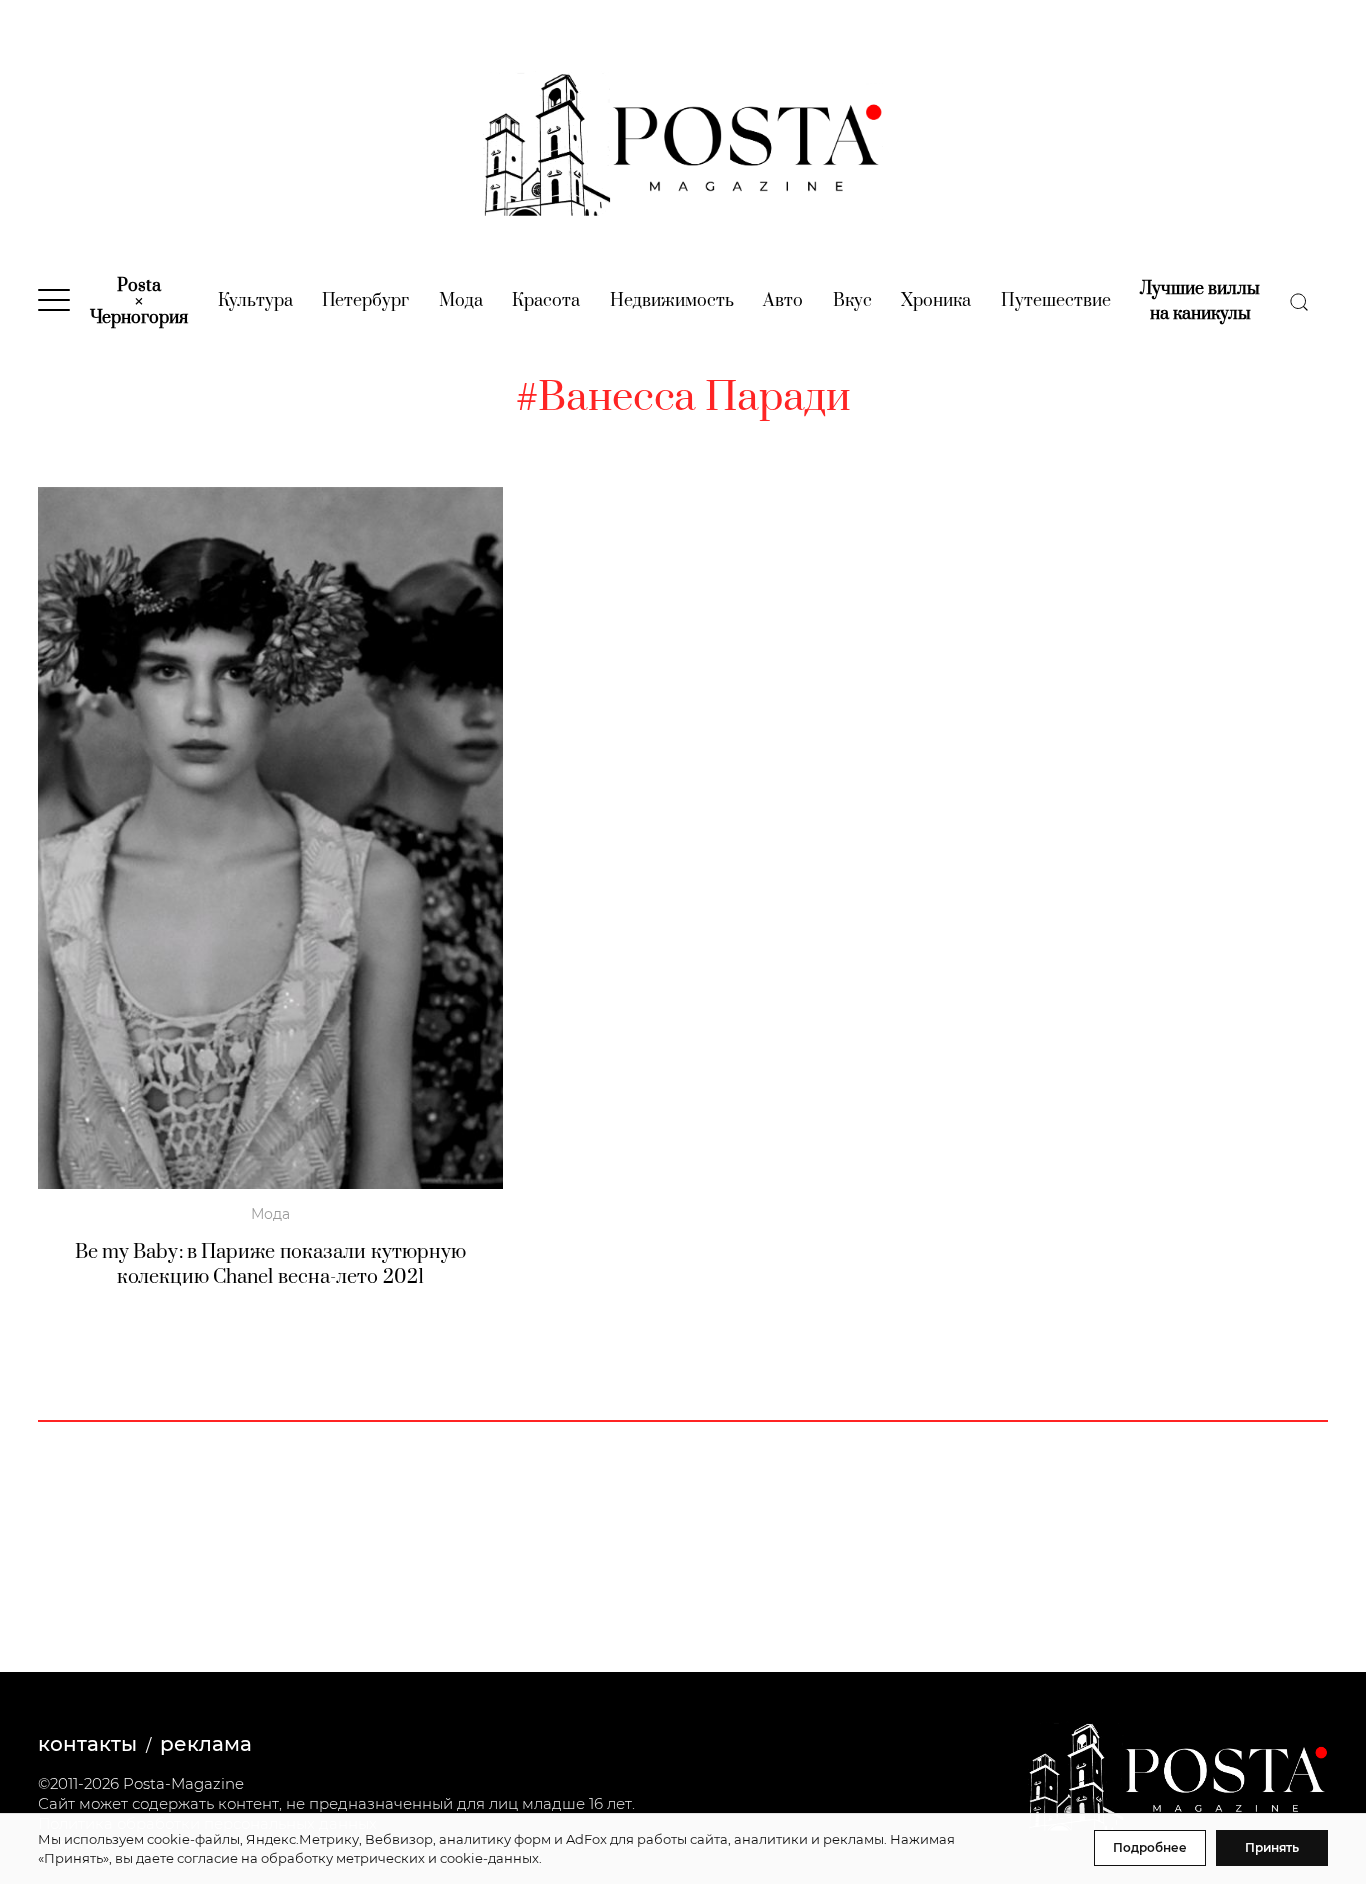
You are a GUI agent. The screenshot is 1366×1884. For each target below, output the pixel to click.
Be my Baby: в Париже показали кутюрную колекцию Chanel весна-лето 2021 (271, 1265)
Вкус (852, 301)
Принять (1272, 1847)
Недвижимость (672, 301)
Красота (546, 301)
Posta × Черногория (139, 302)
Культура (255, 301)
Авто (783, 301)
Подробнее (1150, 1847)
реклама (206, 1744)
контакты (87, 1744)
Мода (461, 301)
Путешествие (1056, 301)
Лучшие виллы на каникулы (1200, 301)
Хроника (936, 301)
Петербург (365, 301)
